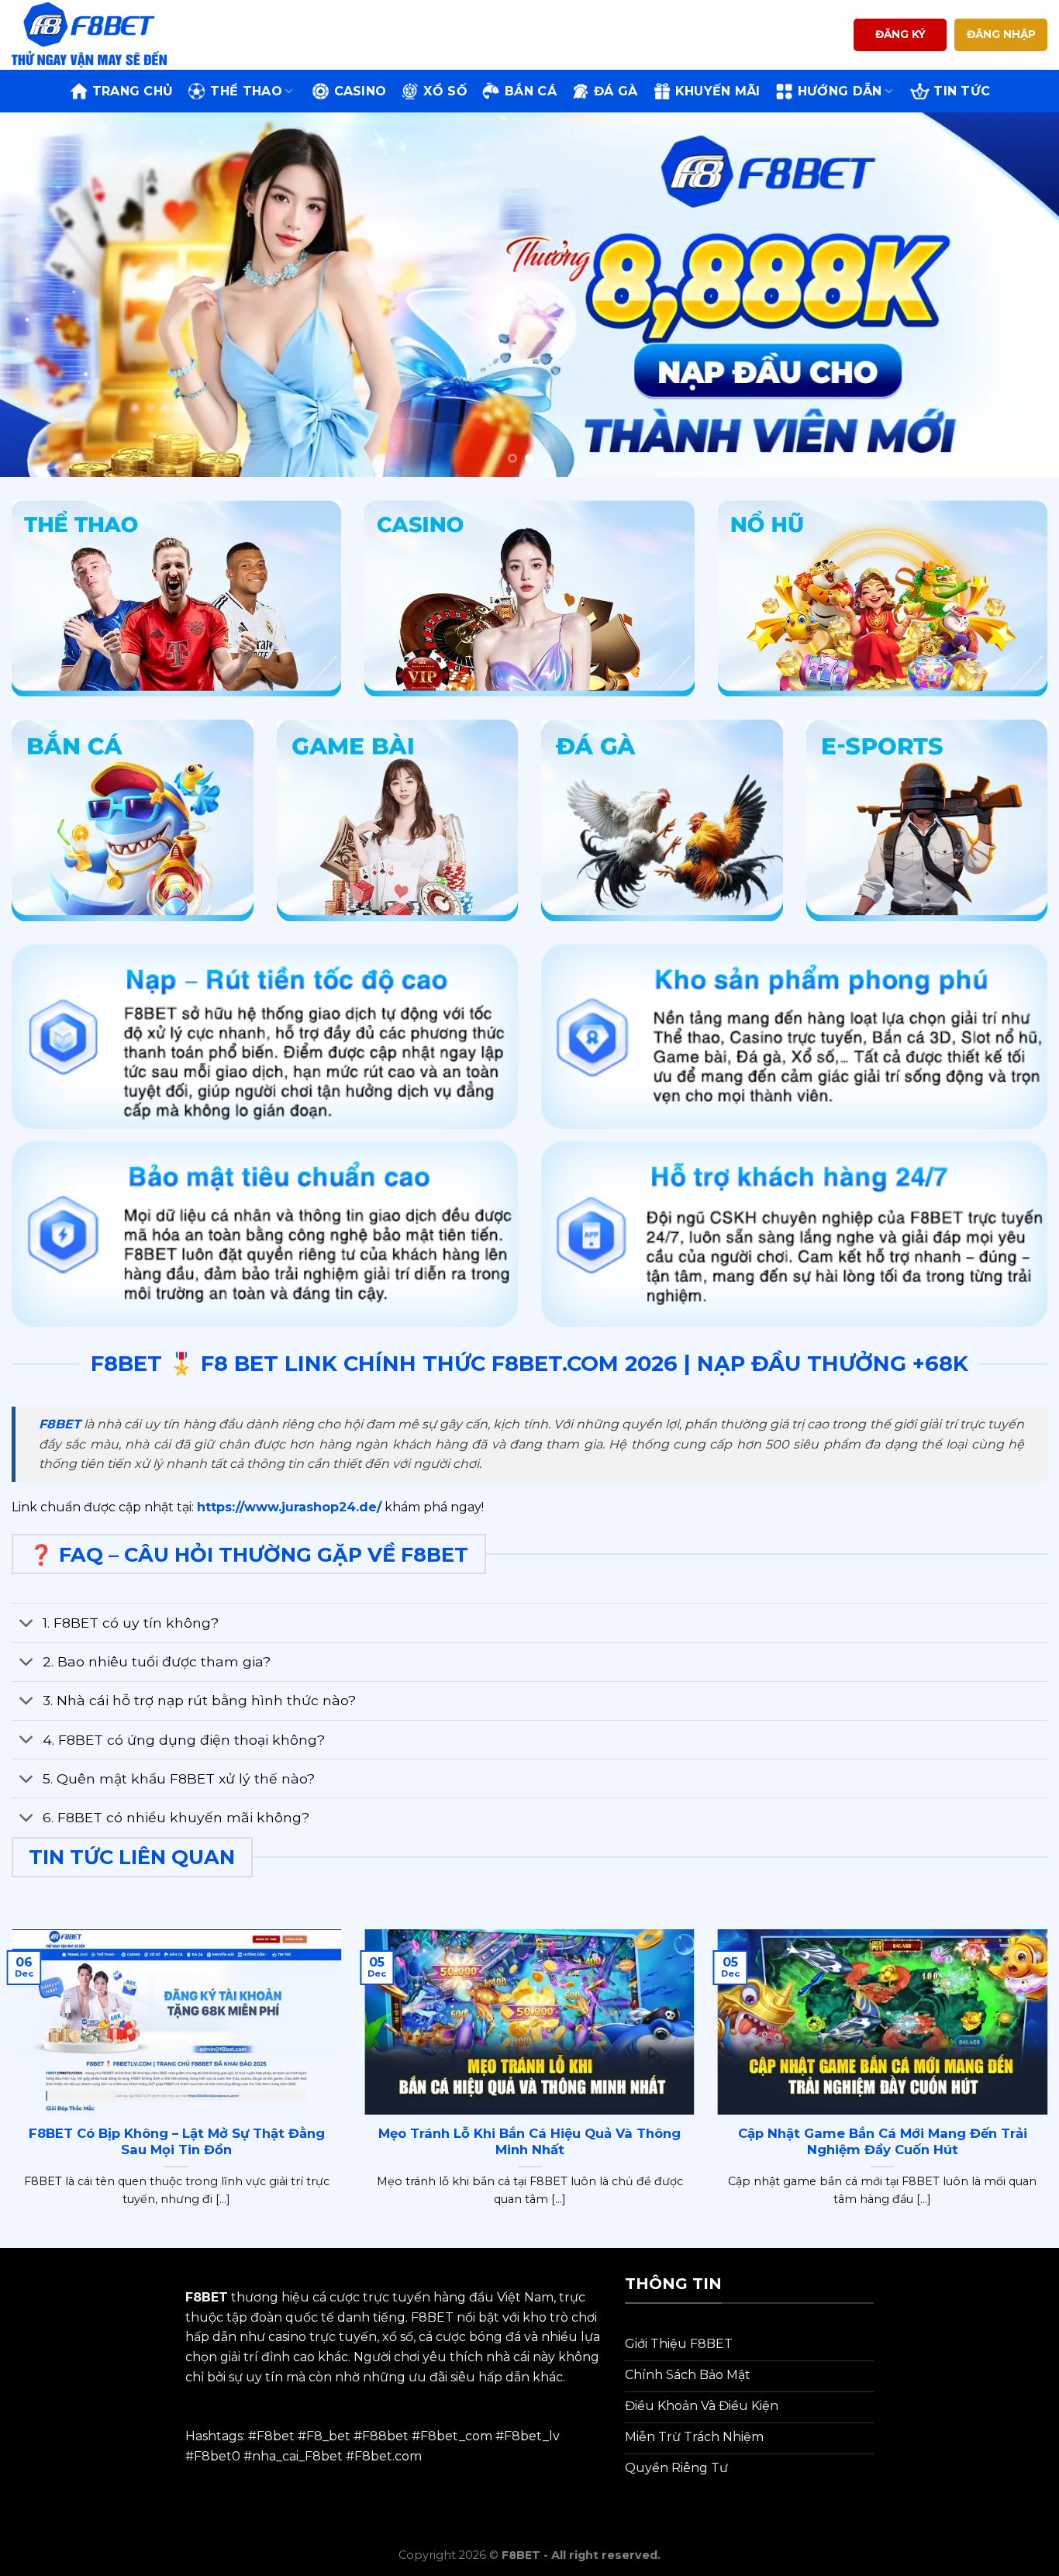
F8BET (60, 1424)
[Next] (1018, 295)
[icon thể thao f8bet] (176, 599)
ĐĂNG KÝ (900, 34)
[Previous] (41, 295)
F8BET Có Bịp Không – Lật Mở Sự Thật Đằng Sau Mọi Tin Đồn (177, 2142)
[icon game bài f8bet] (398, 820)
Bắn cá (531, 91)
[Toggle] (27, 1624)
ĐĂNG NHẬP (1001, 34)
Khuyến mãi (718, 91)
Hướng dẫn (840, 91)
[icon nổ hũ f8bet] (883, 599)
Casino (360, 91)
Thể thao (246, 91)
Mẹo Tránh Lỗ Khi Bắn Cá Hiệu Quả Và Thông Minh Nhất (529, 2142)
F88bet (385, 2436)
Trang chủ (133, 91)
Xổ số (445, 91)
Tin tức (962, 91)
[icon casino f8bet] (529, 599)
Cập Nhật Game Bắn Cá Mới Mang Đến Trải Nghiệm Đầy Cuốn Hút (883, 2142)
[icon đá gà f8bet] (662, 820)
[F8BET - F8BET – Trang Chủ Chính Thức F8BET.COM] (89, 35)
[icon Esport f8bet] (927, 820)
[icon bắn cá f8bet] (133, 820)
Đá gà (616, 91)
